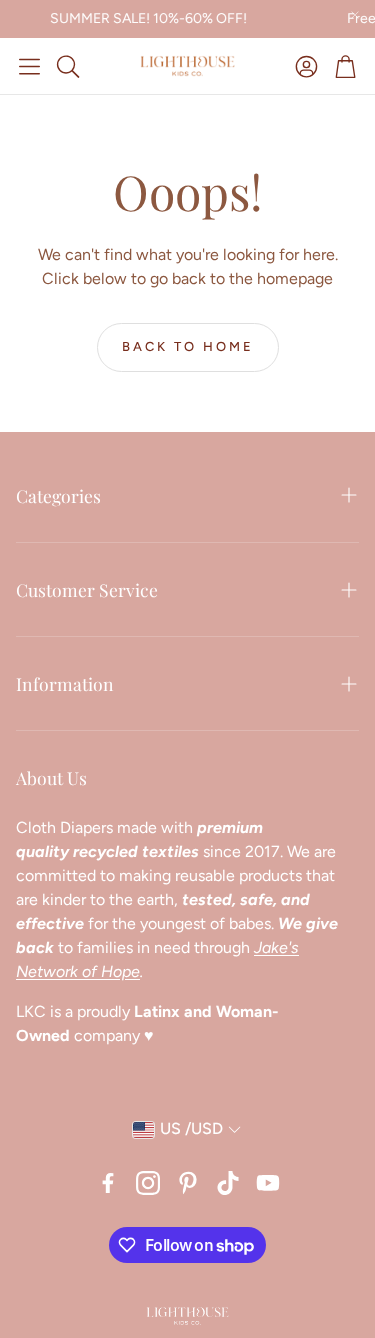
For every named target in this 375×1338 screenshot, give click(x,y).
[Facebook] (108, 1183)
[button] (29, 66)
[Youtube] (268, 1183)
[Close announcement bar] (355, 15)
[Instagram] (148, 1183)
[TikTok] (228, 1183)
